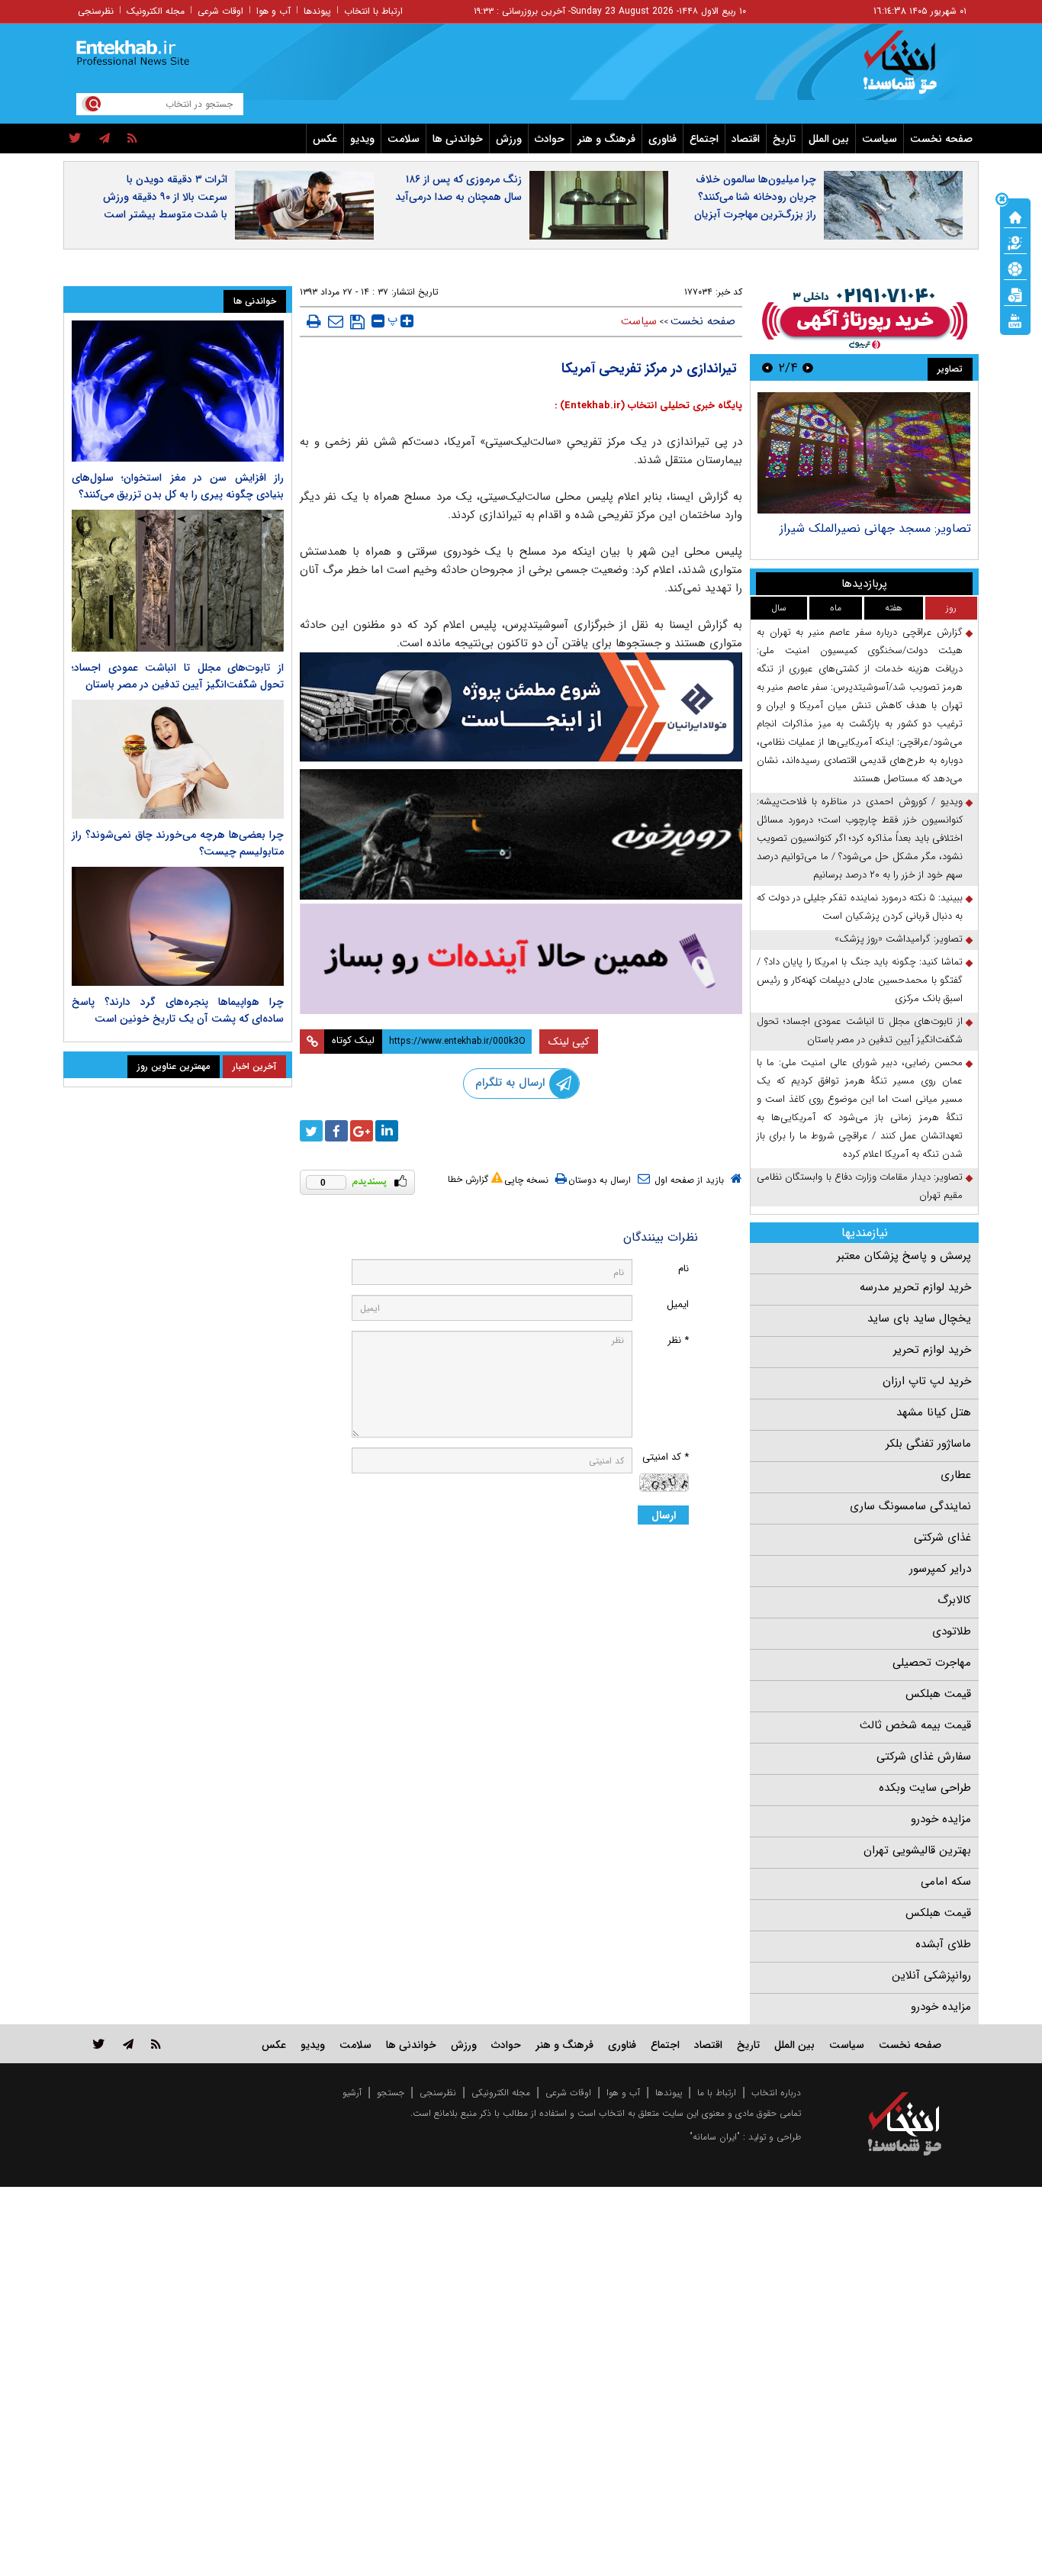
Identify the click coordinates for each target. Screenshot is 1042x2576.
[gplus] (362, 1131)
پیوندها (317, 11)
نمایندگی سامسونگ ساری (910, 1506)
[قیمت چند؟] (1015, 242)
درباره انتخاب (776, 2093)
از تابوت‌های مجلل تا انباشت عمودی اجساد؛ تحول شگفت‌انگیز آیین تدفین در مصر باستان (860, 1030)
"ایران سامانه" (715, 2137)
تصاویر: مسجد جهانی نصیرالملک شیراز (875, 528)
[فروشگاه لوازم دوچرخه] (521, 834)
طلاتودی (952, 1631)
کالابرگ (954, 1600)
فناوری (663, 139)
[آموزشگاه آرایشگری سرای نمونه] (521, 959)
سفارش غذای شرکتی (924, 1757)
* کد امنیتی (666, 1457)
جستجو (391, 2093)
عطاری (956, 1475)
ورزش (509, 139)
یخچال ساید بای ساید (919, 1319)
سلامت (404, 139)
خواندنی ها (458, 139)
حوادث (550, 139)
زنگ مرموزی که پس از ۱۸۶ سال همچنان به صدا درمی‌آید (458, 188)
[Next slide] (767, 367)
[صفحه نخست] (1015, 216)
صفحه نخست (941, 139)
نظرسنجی (96, 11)
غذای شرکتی (942, 1538)
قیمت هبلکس (938, 1694)
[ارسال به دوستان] (336, 321)
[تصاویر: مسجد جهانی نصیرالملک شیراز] (864, 453)
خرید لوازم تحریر (932, 1350)
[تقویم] (1015, 294)
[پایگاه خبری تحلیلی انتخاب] (912, 69)
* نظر (678, 1340)
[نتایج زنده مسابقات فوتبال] (1015, 320)
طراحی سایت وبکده (925, 1788)
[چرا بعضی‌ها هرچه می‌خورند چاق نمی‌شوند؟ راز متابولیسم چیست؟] (178, 759)
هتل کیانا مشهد (934, 1412)
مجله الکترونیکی (501, 2093)
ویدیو (362, 139)
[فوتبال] (1015, 268)
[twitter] (75, 139)
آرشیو (352, 2093)
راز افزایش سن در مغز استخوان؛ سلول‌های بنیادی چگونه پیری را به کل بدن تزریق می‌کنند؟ (178, 486)
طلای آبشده (943, 1944)
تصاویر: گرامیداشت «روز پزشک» (899, 939)
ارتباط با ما (717, 2093)
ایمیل (678, 1304)
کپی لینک (569, 1042)
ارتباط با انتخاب (373, 11)
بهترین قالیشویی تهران (917, 1850)
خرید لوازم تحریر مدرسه (915, 1287)
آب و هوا (273, 11)
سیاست (880, 139)
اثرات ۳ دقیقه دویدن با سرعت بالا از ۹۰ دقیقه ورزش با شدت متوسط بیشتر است (165, 197)
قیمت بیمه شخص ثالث (915, 1725)
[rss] (132, 139)
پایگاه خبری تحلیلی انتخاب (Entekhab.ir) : (648, 406)
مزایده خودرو (941, 1819)
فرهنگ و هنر (606, 139)
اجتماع (704, 139)
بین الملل (829, 139)
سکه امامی (946, 1882)
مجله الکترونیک (156, 11)
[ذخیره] (357, 322)
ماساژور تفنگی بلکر (928, 1444)
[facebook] (336, 1131)
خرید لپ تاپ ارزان (927, 1381)
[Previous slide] (808, 367)
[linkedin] (387, 1131)
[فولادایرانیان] (521, 707)
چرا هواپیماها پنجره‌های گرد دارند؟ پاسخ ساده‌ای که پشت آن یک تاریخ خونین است (178, 1010)
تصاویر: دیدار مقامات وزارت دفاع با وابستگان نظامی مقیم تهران (860, 1186)
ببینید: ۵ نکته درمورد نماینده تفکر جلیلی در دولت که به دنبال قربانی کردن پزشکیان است (860, 907)
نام (683, 1269)
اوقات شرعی (220, 11)
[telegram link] (128, 2044)
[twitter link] (99, 2044)
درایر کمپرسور (940, 1569)
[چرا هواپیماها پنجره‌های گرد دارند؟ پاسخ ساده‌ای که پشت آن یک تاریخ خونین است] (178, 926)
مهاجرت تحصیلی (932, 1663)
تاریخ (784, 139)
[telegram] (105, 139)
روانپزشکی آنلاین (931, 1975)
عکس (325, 139)
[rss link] (156, 2044)
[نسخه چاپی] (314, 321)
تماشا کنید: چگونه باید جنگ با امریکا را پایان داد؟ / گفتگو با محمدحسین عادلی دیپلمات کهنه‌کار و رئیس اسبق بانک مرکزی (860, 980)
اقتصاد (746, 139)
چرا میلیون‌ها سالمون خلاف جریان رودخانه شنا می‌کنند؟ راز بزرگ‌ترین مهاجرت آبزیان (755, 197)
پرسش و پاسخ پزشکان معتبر (904, 1256)
